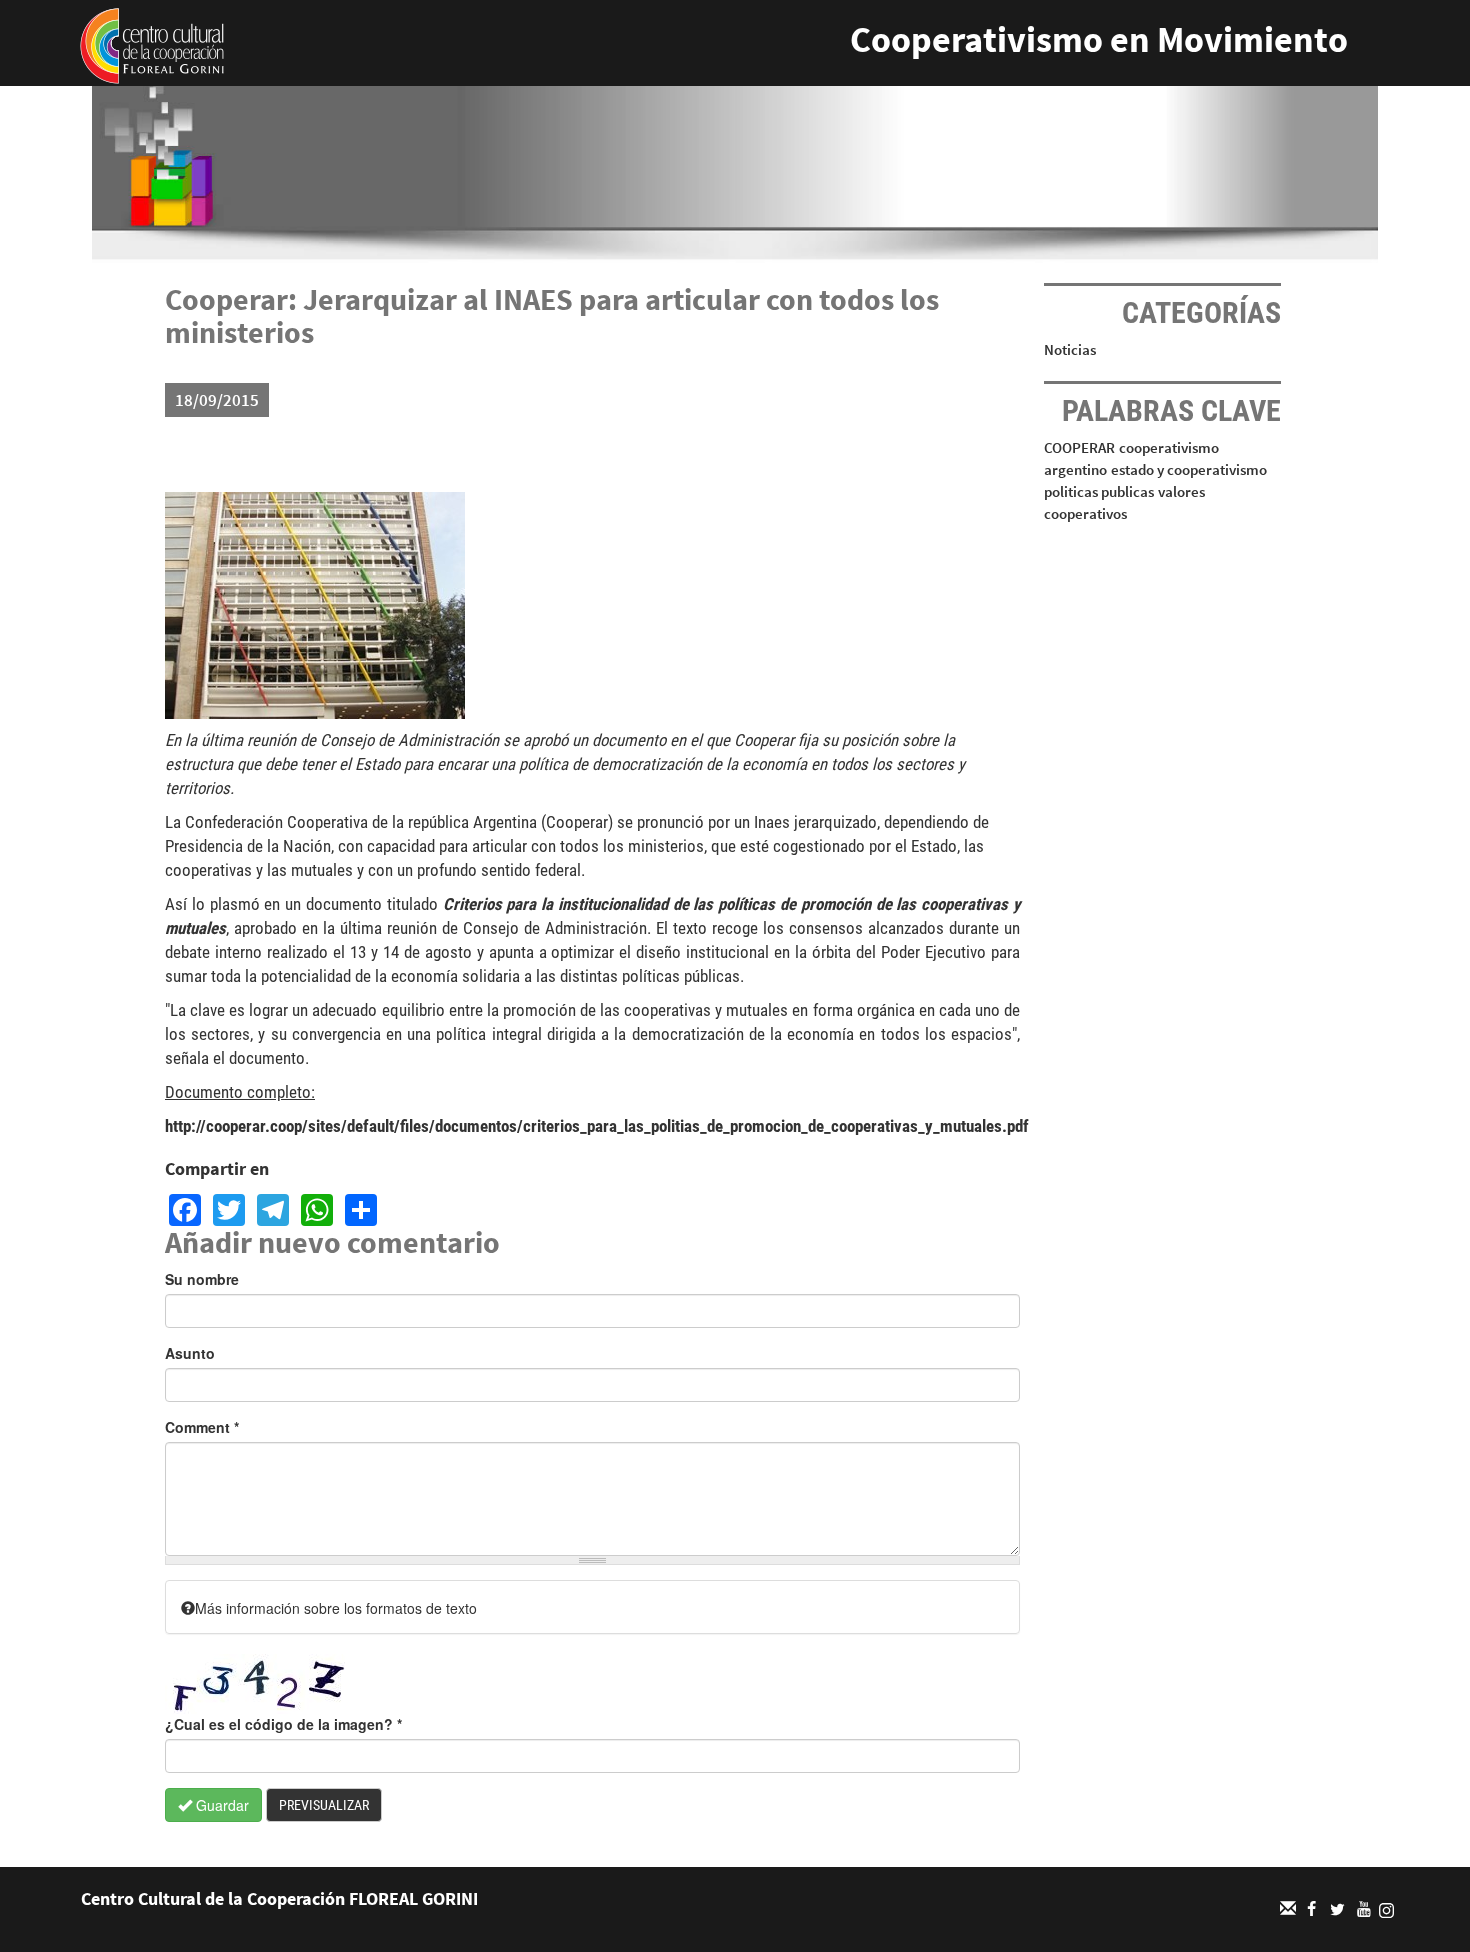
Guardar (220, 1805)
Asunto (190, 1353)
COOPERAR (1079, 447)
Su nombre (202, 1279)
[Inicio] (152, 44)
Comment (202, 1427)
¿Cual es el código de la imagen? (283, 1724)
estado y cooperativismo (1189, 469)
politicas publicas (1099, 491)
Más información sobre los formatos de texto (336, 1608)
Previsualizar (324, 1805)
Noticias (1070, 349)
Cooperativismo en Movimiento (1099, 39)
